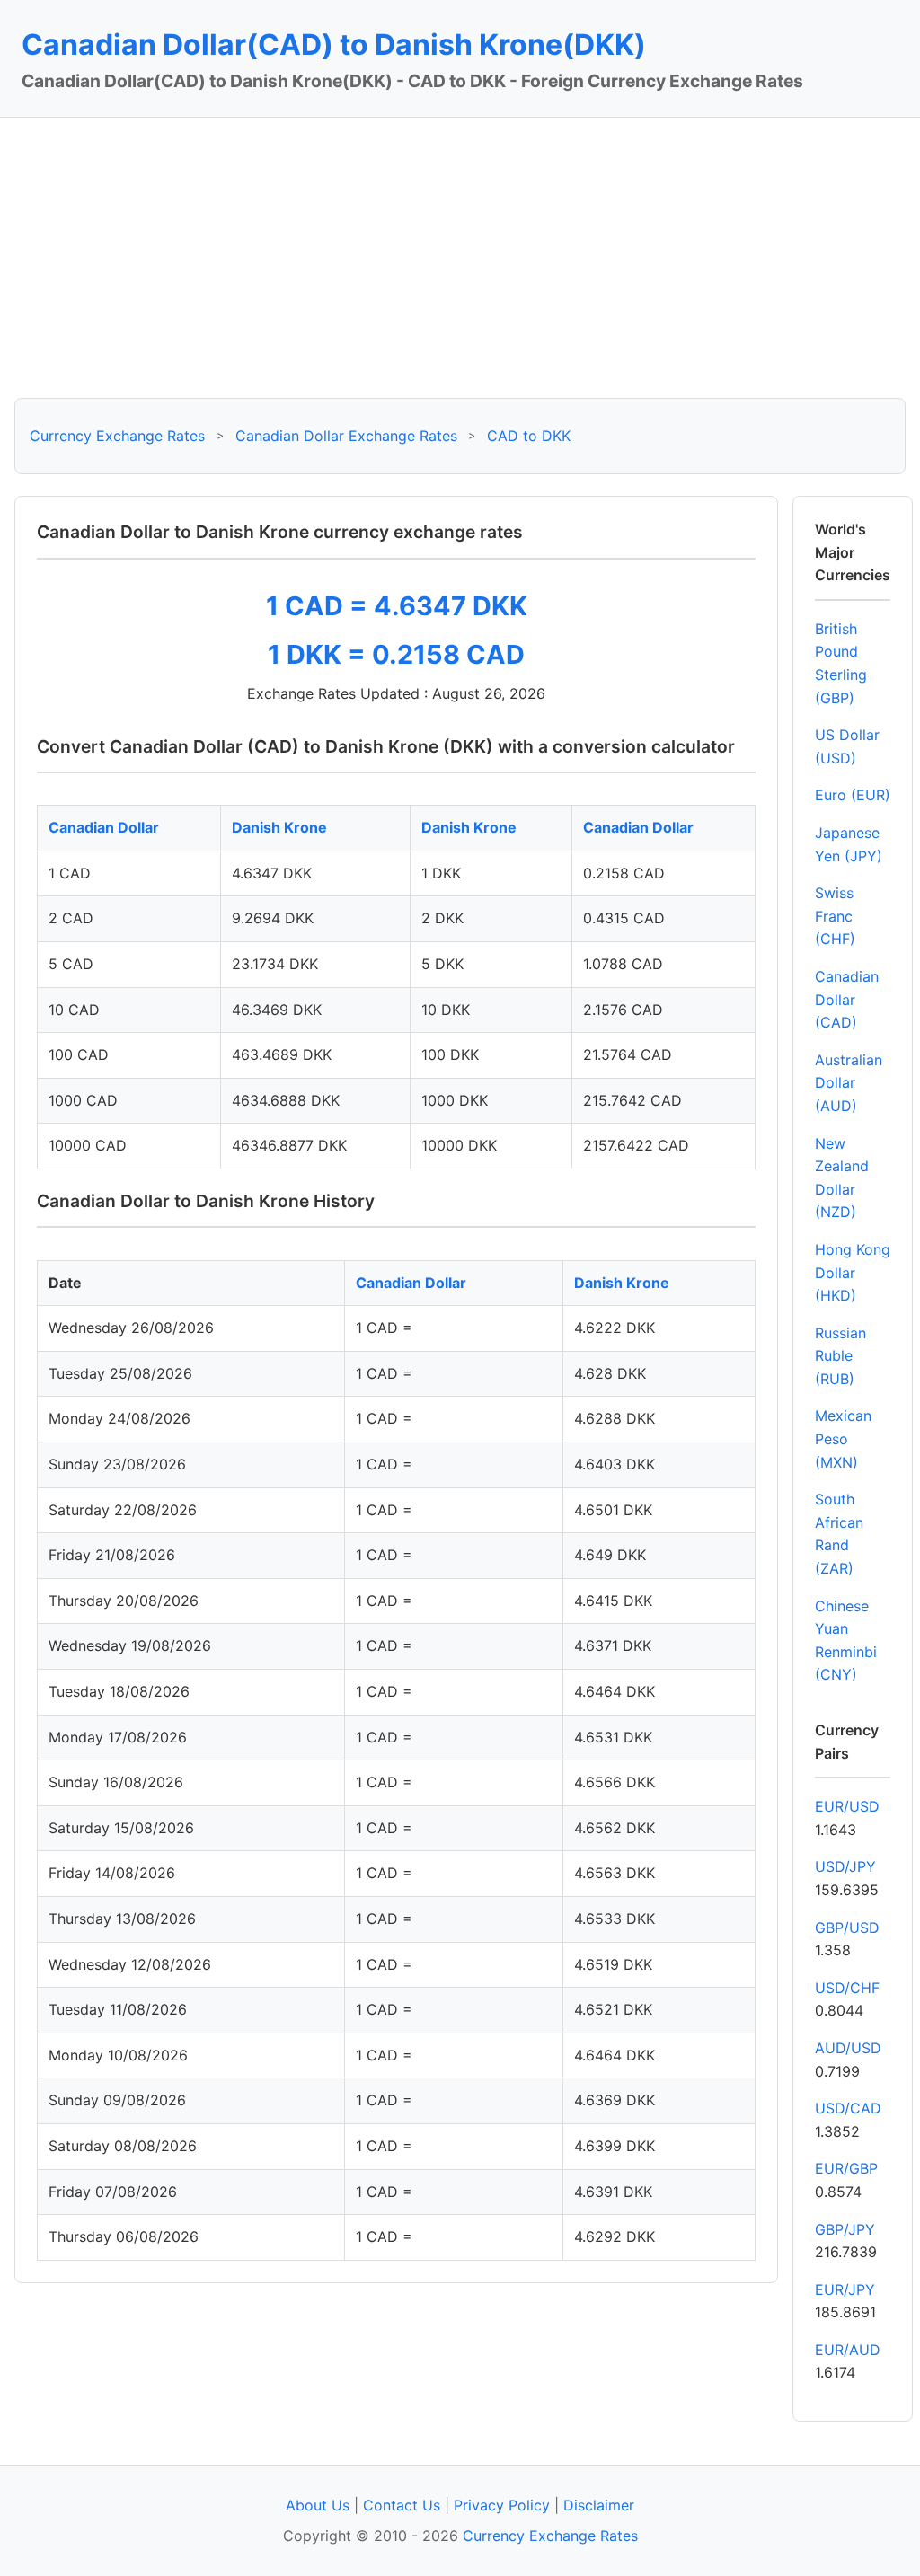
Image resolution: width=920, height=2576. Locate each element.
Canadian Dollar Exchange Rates (346, 436)
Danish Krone (279, 827)
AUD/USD (848, 2048)
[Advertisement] (460, 258)
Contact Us (402, 2505)
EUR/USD (847, 1806)
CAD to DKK (529, 436)
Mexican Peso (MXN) (843, 1438)
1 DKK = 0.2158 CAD (396, 654)
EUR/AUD (848, 2350)
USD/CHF (847, 1988)
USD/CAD (848, 2108)
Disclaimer (599, 2505)
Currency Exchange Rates (117, 436)
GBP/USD (847, 1928)
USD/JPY (845, 1866)
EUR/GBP (846, 2168)
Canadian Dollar (104, 827)
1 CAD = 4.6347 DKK (397, 606)
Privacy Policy (502, 2505)
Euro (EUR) (853, 795)
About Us (318, 2505)
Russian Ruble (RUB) (840, 1356)
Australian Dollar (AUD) (849, 1083)
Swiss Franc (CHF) (835, 916)
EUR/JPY (845, 2289)
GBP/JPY (845, 2229)
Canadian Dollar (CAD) (847, 999)
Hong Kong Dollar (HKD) (853, 1272)
